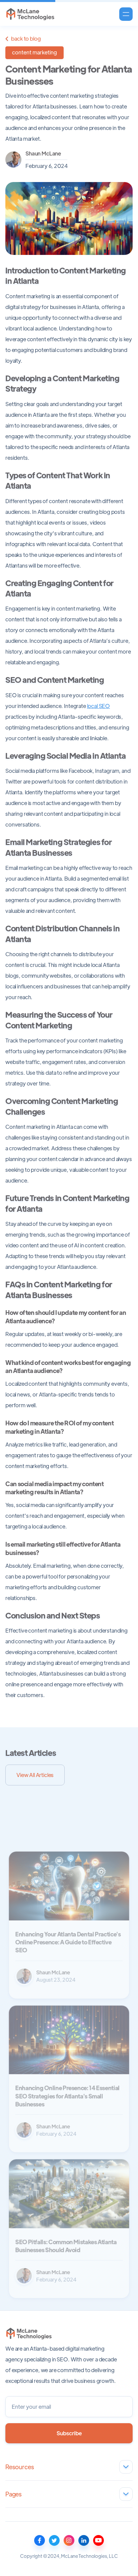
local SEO (99, 706)
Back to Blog (23, 39)
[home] (30, 14)
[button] (126, 14)
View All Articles (35, 1775)
